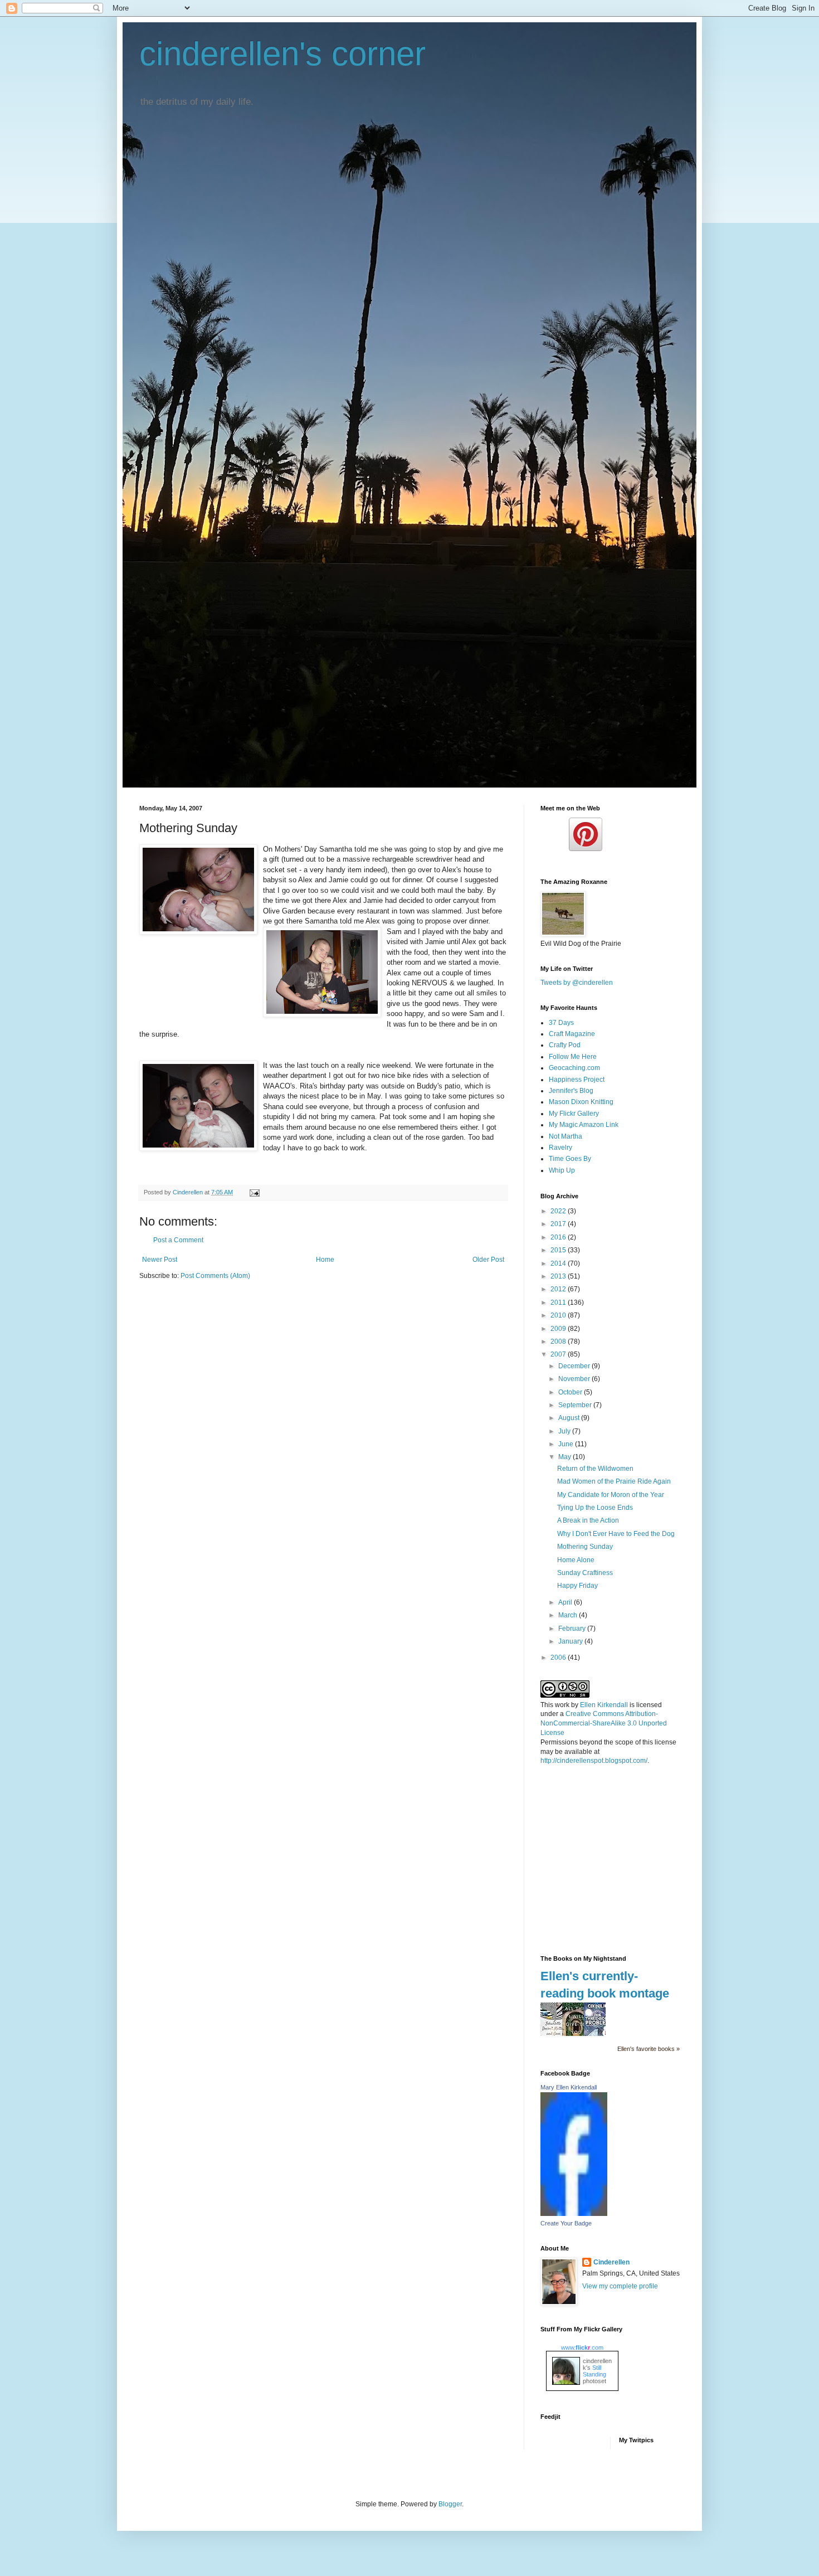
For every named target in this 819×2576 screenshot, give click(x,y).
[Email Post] (254, 1192)
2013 (559, 1276)
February (573, 1629)
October (571, 1392)
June (567, 1444)
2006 (559, 1658)
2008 (559, 1342)
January (571, 1641)
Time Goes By (570, 1159)
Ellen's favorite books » (649, 2049)
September (576, 1405)
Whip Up (562, 1170)
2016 (559, 1237)
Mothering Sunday (585, 1547)
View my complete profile (620, 2286)
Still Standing (594, 2371)
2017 (559, 1224)
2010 (559, 1315)
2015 (559, 1250)
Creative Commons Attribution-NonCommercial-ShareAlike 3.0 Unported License (604, 1723)
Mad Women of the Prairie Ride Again (614, 1481)
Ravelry (560, 1148)
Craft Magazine (572, 1034)
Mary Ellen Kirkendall (569, 2087)
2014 (559, 1263)
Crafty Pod (565, 1045)
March (569, 1615)
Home (325, 1260)
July (565, 1431)
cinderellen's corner (282, 54)
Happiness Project (577, 1080)
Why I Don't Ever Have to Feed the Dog (616, 1534)
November (575, 1379)
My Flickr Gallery (574, 1114)
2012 (559, 1289)
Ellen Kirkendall (604, 1705)
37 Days (561, 1023)
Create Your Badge (566, 2223)
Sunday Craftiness (585, 1573)
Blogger (450, 2504)
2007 (559, 1354)
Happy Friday (577, 1586)
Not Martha (565, 1136)
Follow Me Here (573, 1057)
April (566, 1602)
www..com (582, 2347)
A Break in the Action (588, 1520)
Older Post (488, 1260)
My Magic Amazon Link (584, 1125)
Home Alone (576, 1560)
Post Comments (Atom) (215, 1276)
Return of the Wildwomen (595, 1469)
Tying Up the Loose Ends (595, 1508)
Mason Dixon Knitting (581, 1102)
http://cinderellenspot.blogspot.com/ (594, 1761)
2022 (559, 1211)
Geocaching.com (574, 1068)
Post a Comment (178, 1240)
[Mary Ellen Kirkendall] (574, 2214)
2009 (559, 1329)
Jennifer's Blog (571, 1091)
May (565, 1457)
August (570, 1418)
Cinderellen (611, 2262)
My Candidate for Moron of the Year (611, 1495)
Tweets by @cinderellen (577, 983)
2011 (559, 1302)
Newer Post (160, 1260)
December (575, 1366)
